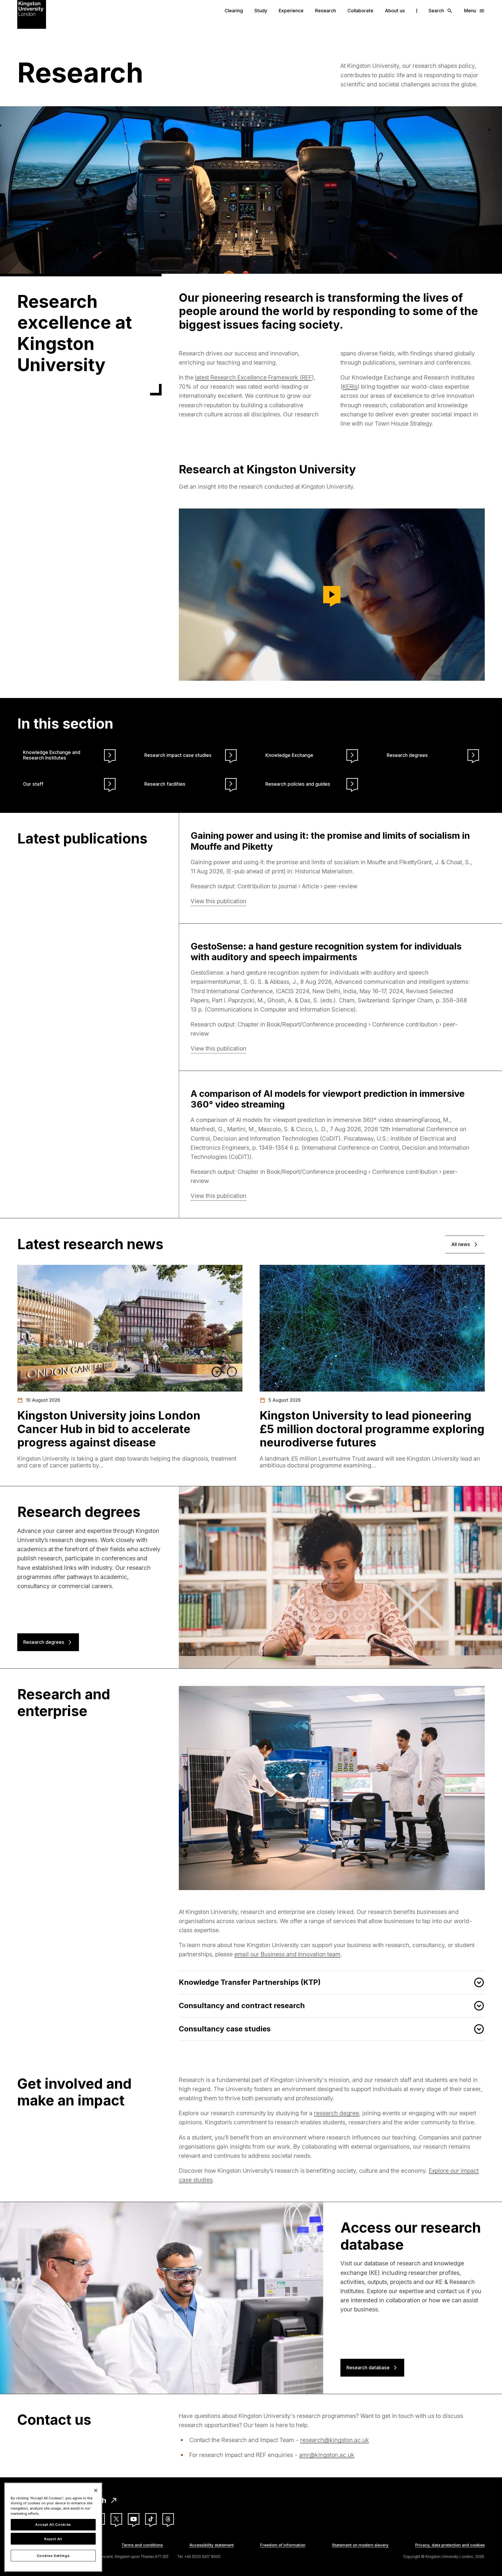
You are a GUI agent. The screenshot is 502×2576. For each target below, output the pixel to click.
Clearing (234, 11)
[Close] (96, 2490)
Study (261, 11)
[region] (53, 2527)
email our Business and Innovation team (287, 1954)
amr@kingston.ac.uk (327, 2455)
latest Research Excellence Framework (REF (253, 377)
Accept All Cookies (53, 2525)
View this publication (218, 901)
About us (395, 11)
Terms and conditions (142, 2545)
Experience (291, 11)
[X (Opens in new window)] (116, 2519)
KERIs (350, 387)
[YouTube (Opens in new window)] (134, 2519)
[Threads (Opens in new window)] (168, 2519)
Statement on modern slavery (360, 2545)
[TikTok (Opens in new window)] (151, 2519)
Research (326, 11)
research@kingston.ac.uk (335, 2440)
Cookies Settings (53, 2556)
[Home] (32, 14)
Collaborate (360, 11)
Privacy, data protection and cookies (450, 2545)
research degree (336, 2113)
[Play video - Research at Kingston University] (332, 595)
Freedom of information (283, 2545)
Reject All (53, 2539)
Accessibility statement (212, 2545)
